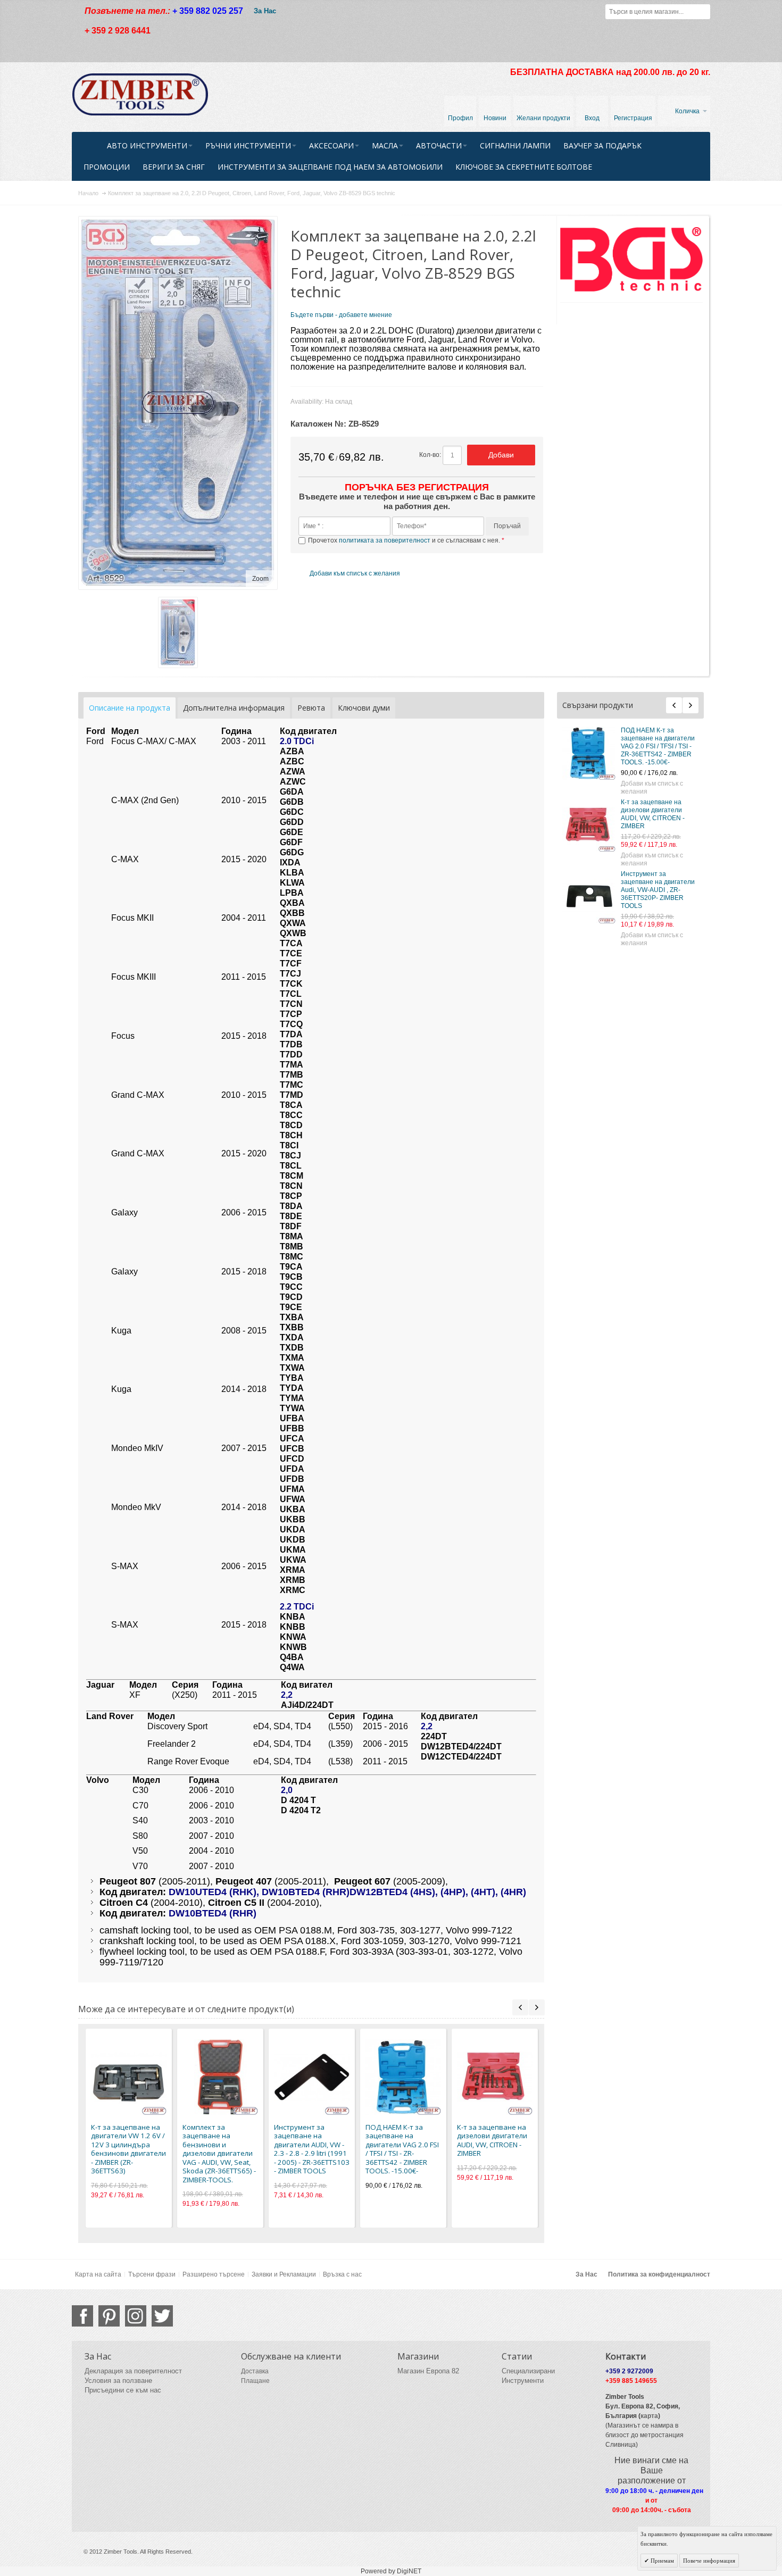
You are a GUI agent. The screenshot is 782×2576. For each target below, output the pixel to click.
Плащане (255, 2381)
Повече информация (709, 2561)
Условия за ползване (118, 2381)
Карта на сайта (98, 2274)
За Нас (265, 11)
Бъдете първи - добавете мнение (341, 315)
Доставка (255, 2371)
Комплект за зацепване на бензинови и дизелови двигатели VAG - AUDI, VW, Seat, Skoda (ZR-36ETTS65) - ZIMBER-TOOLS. (219, 2153)
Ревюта (311, 708)
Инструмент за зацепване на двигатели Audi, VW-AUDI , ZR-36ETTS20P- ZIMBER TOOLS (658, 890)
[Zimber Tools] (140, 95)
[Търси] (703, 12)
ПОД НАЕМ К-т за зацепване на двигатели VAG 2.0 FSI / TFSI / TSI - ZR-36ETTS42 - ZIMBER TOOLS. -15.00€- (658, 746)
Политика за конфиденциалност (659, 2274)
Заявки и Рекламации (284, 2274)
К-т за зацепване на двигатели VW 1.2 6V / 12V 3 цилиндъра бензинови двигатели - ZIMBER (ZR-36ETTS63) (128, 2149)
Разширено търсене (214, 2274)
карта (649, 2416)
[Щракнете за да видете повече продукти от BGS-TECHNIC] (632, 259)
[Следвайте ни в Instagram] (136, 2316)
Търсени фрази (152, 2274)
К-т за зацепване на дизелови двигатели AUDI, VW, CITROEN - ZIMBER (653, 814)
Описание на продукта (130, 708)
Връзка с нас (342, 2274)
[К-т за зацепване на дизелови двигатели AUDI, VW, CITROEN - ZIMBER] (589, 825)
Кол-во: (430, 455)
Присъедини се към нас (123, 2390)
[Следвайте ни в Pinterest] (109, 2316)
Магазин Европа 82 (428, 2371)
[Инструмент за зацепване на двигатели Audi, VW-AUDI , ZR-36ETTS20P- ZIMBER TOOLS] (589, 897)
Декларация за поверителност (133, 2371)
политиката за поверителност (385, 540)
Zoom (260, 579)
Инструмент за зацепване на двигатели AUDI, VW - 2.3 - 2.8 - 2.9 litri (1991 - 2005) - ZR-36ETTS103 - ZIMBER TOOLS (312, 2149)
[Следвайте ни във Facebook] (82, 2316)
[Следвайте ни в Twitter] (162, 2316)
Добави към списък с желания (652, 787)
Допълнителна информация (234, 708)
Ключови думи (364, 708)
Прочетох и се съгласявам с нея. (405, 540)
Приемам (662, 2561)
